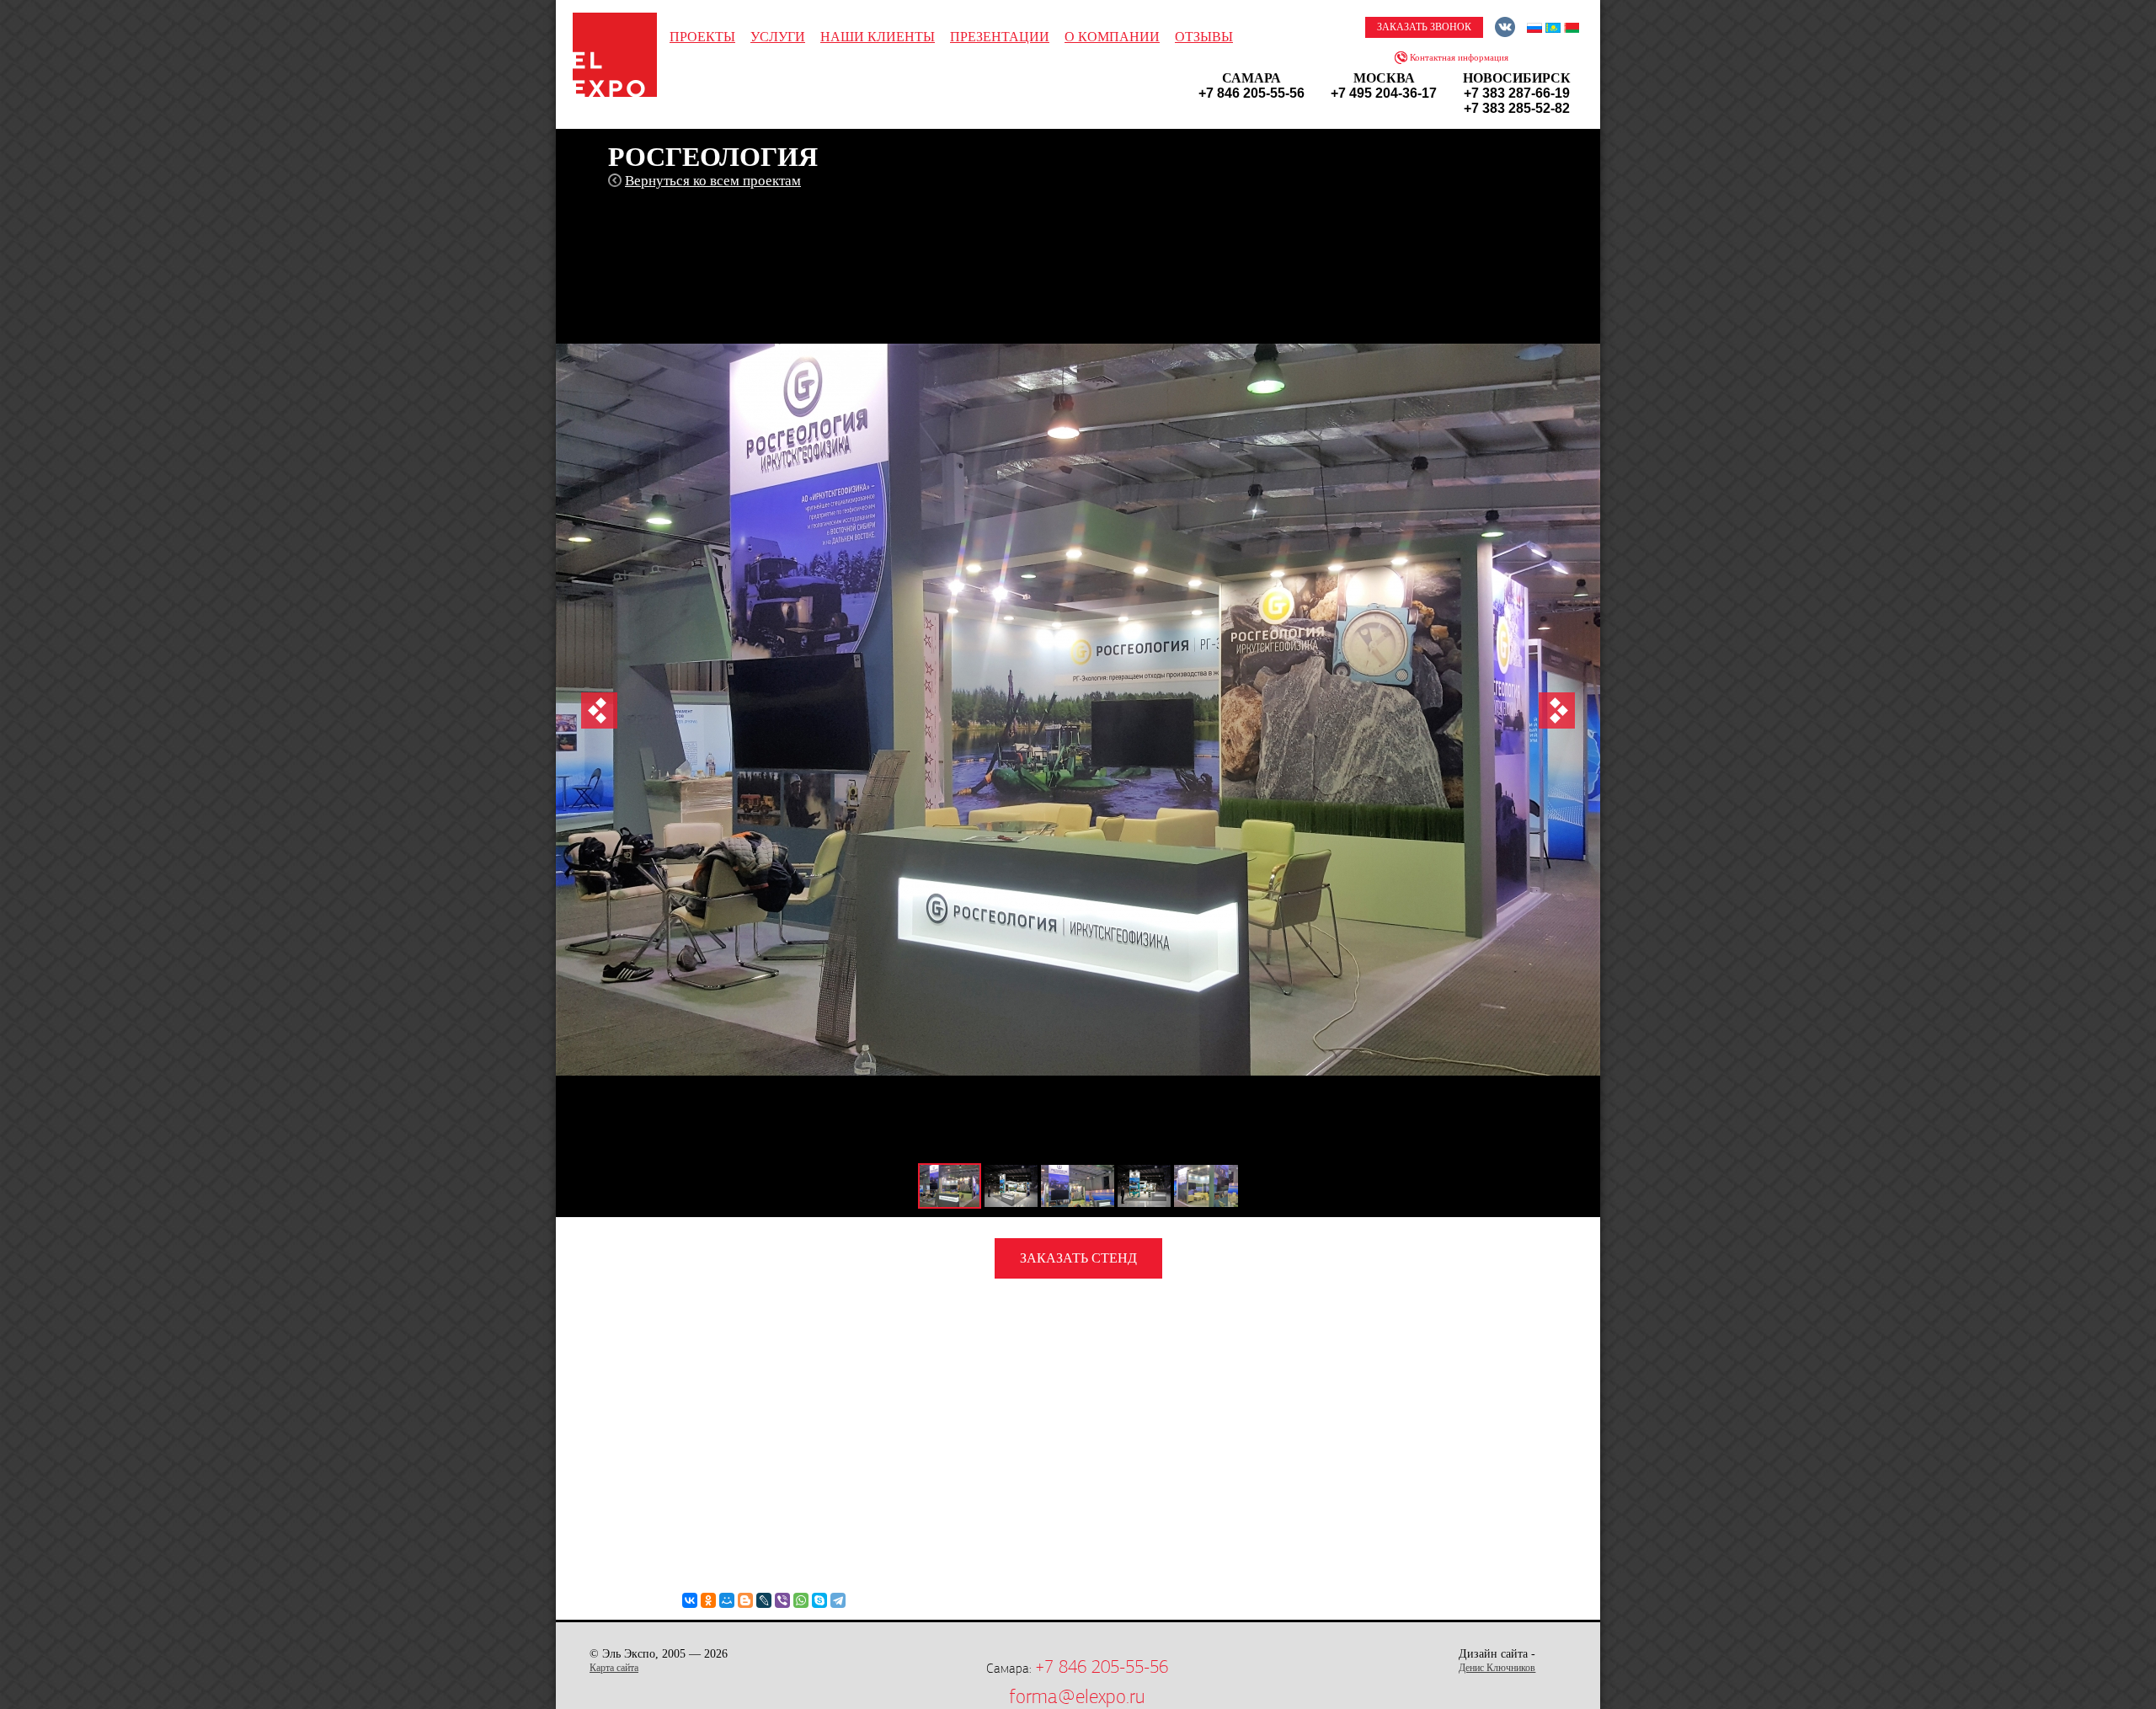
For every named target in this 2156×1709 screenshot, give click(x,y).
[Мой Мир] (727, 1600)
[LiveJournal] (764, 1600)
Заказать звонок (1424, 27)
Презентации (1000, 37)
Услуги (778, 37)
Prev (599, 710)
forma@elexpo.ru (1077, 1696)
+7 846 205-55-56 (1102, 1667)
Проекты (702, 37)
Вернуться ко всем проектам (713, 181)
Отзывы (1204, 37)
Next (1557, 710)
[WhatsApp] (801, 1600)
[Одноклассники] (708, 1600)
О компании (1112, 37)
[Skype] (819, 1600)
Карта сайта (614, 1668)
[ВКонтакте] (690, 1600)
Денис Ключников (1497, 1668)
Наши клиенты (878, 37)
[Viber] (782, 1600)
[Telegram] (838, 1600)
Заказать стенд (1078, 1258)
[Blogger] (745, 1600)
